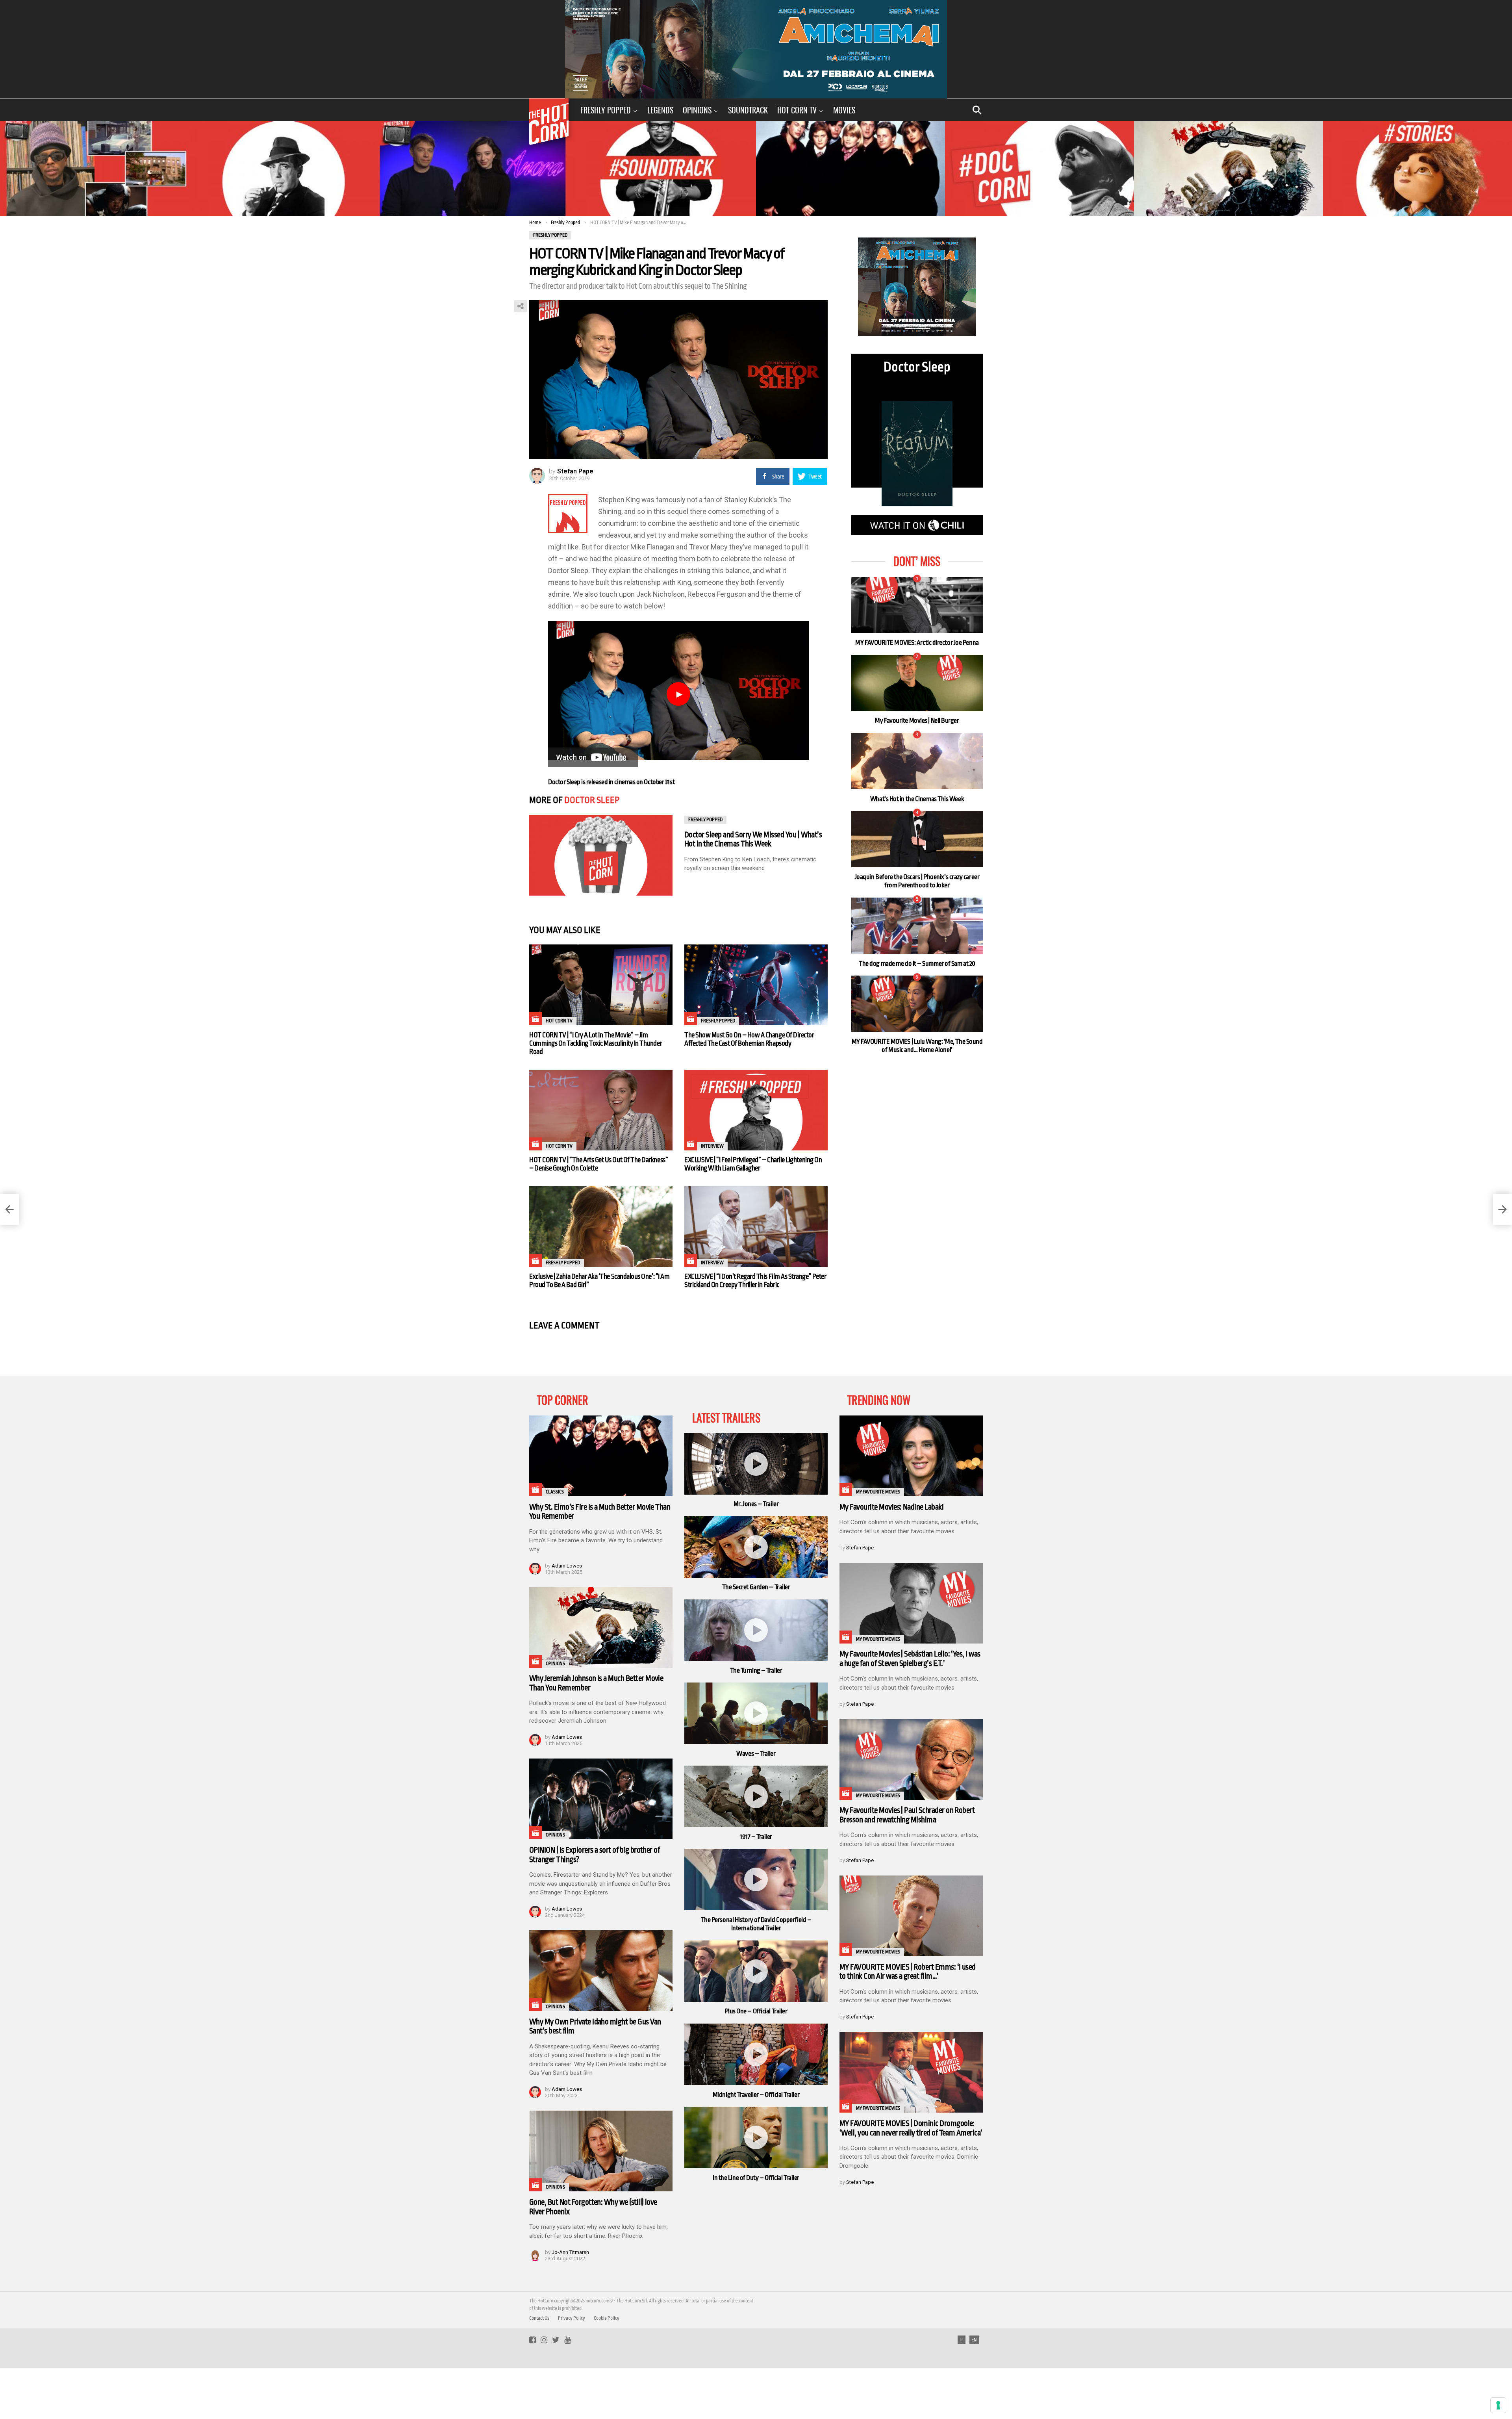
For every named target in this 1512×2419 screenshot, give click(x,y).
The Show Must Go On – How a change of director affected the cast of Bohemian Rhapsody (749, 1039)
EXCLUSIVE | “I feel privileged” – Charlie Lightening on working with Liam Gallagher (753, 1164)
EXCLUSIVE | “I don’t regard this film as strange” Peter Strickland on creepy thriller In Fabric (755, 1281)
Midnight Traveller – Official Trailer (756, 2095)
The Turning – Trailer (756, 1670)
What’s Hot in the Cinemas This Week (917, 799)
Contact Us (539, 2318)
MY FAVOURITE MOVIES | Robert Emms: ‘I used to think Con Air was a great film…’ (908, 1972)
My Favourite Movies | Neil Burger (917, 721)
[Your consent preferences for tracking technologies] (1498, 2405)
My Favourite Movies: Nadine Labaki (891, 1507)
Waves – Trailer (756, 1754)
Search (977, 110)
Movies (844, 110)
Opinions (697, 110)
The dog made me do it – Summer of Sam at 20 (917, 964)
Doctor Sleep (592, 800)
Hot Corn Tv (797, 110)
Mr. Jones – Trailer (756, 1504)
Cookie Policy (607, 2318)
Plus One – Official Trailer (756, 2011)
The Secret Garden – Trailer (756, 1587)
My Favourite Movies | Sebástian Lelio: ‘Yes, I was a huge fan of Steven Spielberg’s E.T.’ (910, 1659)
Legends (660, 110)
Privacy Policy (572, 2318)
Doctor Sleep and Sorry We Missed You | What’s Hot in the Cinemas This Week (753, 839)
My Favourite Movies (878, 1492)
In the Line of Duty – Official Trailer (756, 2178)
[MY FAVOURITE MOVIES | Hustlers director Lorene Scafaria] (9, 1209)
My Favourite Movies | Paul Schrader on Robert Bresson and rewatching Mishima (907, 1815)
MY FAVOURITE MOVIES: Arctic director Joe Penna (917, 643)
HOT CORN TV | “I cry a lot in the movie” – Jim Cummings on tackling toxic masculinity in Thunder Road (596, 1043)
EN (974, 2340)
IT (962, 2340)
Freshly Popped (606, 110)
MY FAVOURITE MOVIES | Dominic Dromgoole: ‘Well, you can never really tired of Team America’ (911, 2128)
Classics (555, 1492)
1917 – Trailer (756, 1837)
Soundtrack (748, 110)
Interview (712, 1146)
